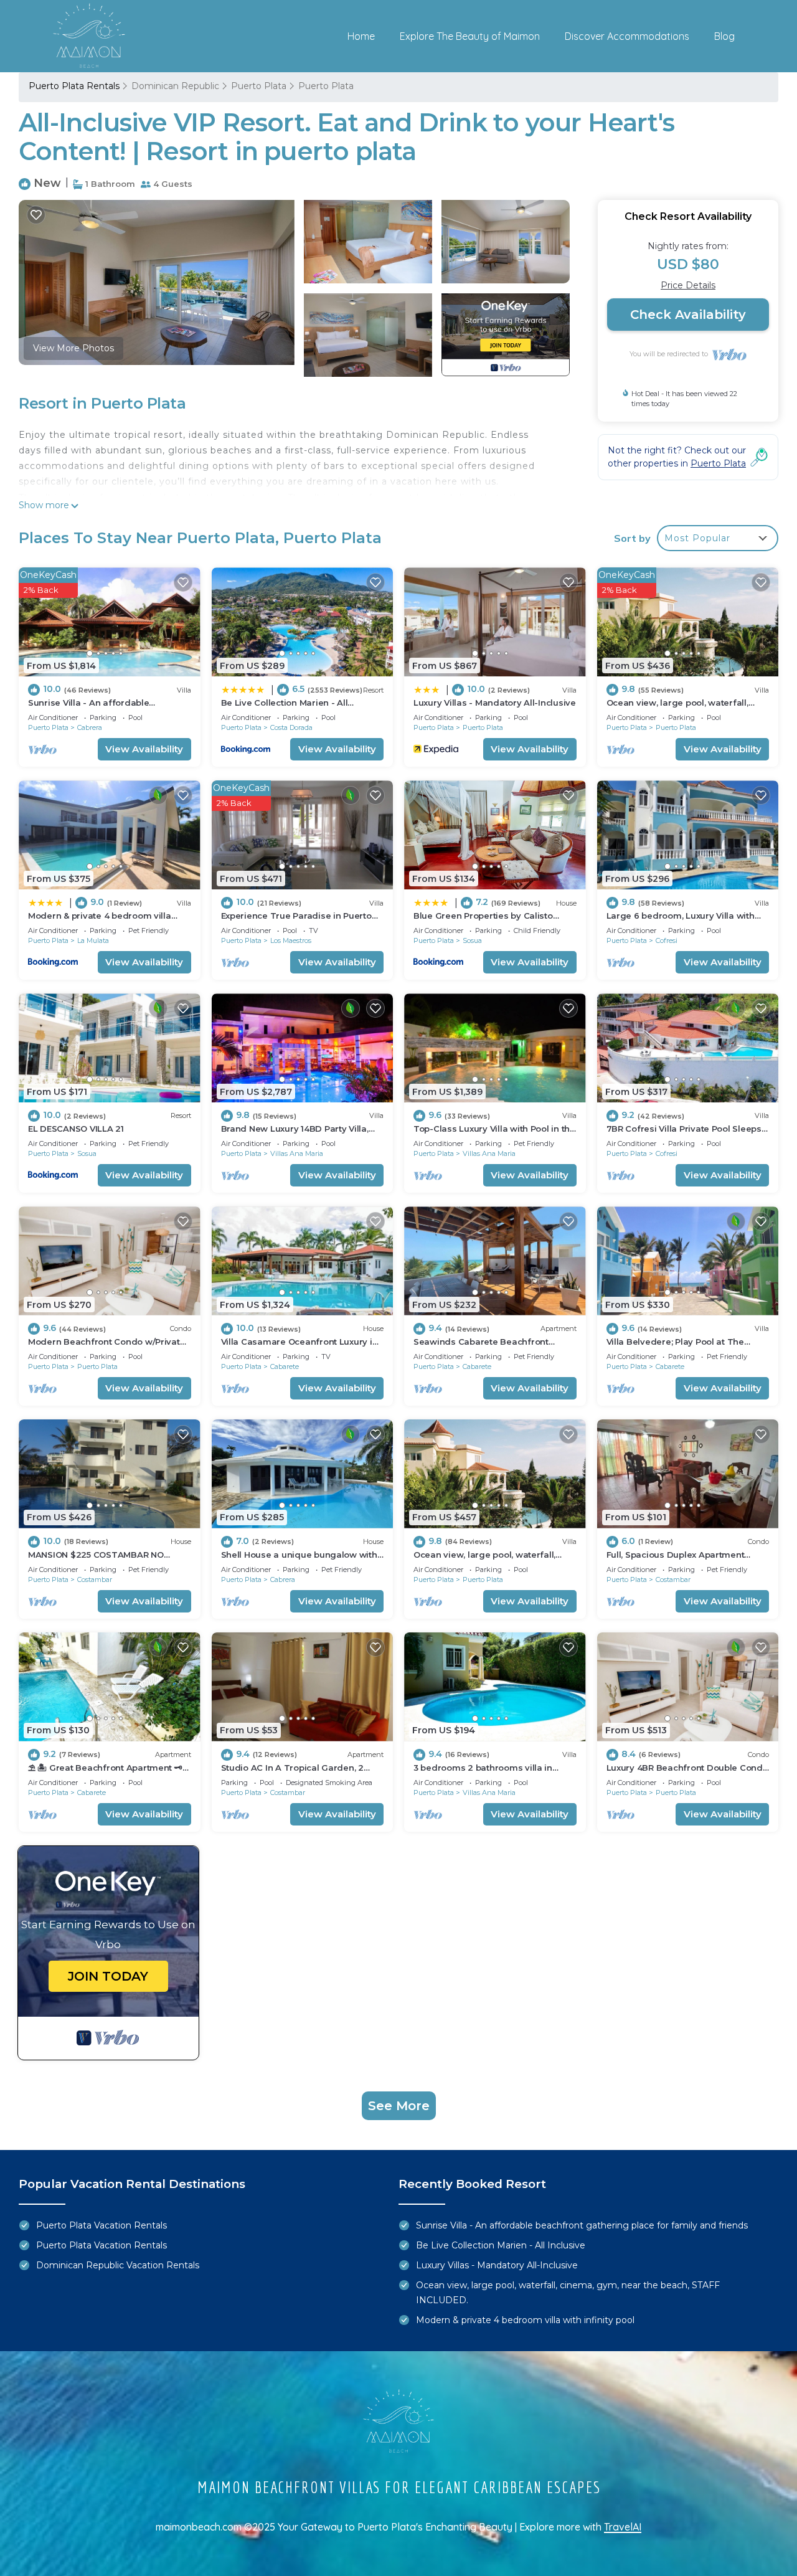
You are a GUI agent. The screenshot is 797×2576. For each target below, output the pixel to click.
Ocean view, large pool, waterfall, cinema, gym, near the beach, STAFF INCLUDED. (568, 2293)
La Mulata (93, 940)
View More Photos (73, 348)
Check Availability (688, 315)
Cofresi (667, 940)
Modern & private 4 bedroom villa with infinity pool (525, 2320)
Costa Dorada (291, 727)
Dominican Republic (175, 86)
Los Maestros (291, 940)
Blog (724, 36)
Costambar (95, 1579)
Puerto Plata (259, 86)
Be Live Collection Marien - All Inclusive (501, 2245)
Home (361, 36)
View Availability (144, 749)
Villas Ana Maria (297, 1153)
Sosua (472, 940)
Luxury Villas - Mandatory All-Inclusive (495, 703)
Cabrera (90, 727)
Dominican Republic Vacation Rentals (118, 2265)
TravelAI (623, 2527)
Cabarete (285, 1366)
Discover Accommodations (627, 36)
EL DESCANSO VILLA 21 (76, 1129)
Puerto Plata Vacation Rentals (101, 2225)
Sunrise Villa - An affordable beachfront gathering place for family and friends (582, 2225)
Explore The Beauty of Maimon (470, 36)
